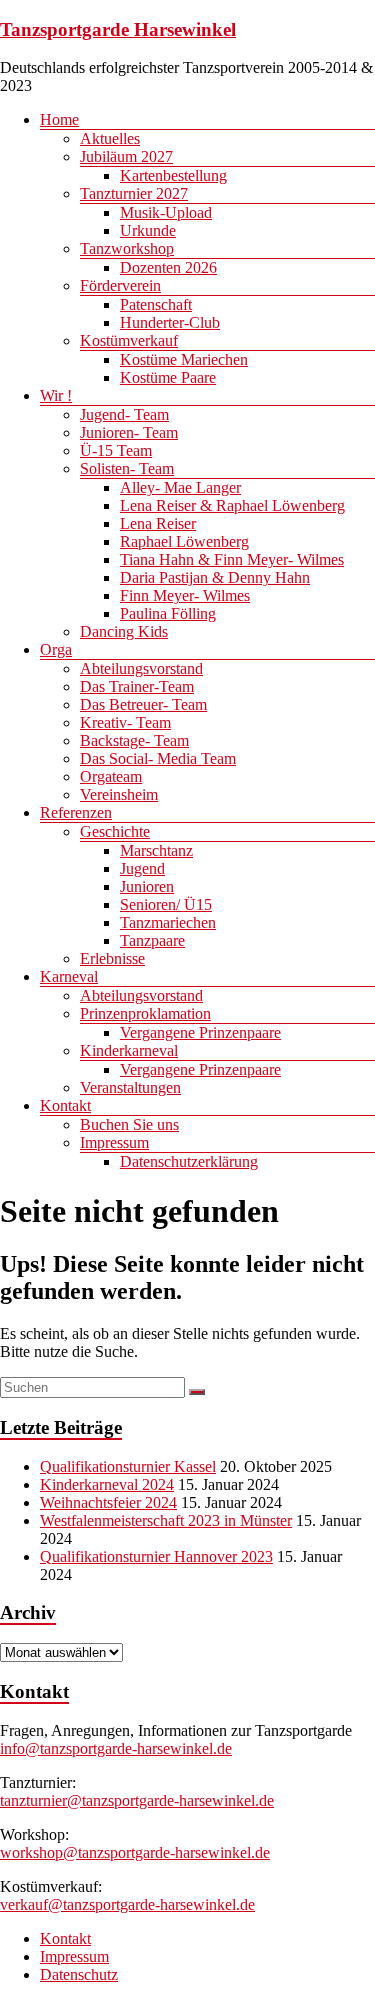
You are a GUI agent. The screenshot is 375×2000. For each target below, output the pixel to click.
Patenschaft (156, 304)
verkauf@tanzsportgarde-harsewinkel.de (127, 1904)
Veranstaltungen (130, 1087)
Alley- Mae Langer (180, 487)
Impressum (114, 1142)
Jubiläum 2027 (126, 156)
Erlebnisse (112, 958)
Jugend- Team (124, 414)
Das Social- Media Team (158, 758)
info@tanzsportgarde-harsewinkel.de (116, 1748)
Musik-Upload (166, 212)
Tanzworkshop (127, 248)
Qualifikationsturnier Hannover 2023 (156, 1556)
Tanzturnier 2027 (134, 193)
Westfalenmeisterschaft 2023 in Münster (166, 1520)
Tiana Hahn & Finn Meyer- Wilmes (232, 559)
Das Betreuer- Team (143, 704)
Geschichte (115, 831)
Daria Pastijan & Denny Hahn (215, 577)
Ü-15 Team (116, 450)
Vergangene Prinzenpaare (200, 1032)
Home (59, 119)
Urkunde (148, 230)
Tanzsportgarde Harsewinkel (118, 29)
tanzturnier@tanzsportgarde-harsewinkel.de (137, 1800)
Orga (56, 649)
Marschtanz (156, 850)
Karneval (69, 976)
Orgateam (111, 776)
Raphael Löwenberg (184, 541)
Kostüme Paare (168, 377)
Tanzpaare (152, 940)
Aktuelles (110, 138)
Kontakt (65, 1105)
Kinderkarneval (129, 1050)
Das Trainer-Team (137, 686)
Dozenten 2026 (168, 267)
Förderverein (120, 285)
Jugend (142, 868)
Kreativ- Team (125, 722)
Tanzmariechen (168, 922)
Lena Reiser (158, 523)
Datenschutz (79, 1974)
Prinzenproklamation (145, 1013)
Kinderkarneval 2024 (107, 1484)
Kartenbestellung (173, 175)
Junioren (147, 886)
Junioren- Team (129, 432)
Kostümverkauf (129, 340)
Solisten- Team (127, 468)
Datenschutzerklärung (189, 1161)
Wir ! (56, 395)
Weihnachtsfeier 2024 (108, 1502)
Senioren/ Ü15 (166, 904)
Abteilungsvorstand (141, 668)
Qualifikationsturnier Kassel (128, 1466)
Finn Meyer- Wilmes (185, 595)
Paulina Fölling (168, 613)
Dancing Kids (124, 631)
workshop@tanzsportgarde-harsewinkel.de (135, 1852)
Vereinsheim (119, 794)
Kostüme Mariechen (184, 359)
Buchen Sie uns (129, 1124)
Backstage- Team (134, 740)
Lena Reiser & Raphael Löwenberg (232, 505)
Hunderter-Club (170, 322)
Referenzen (76, 812)
